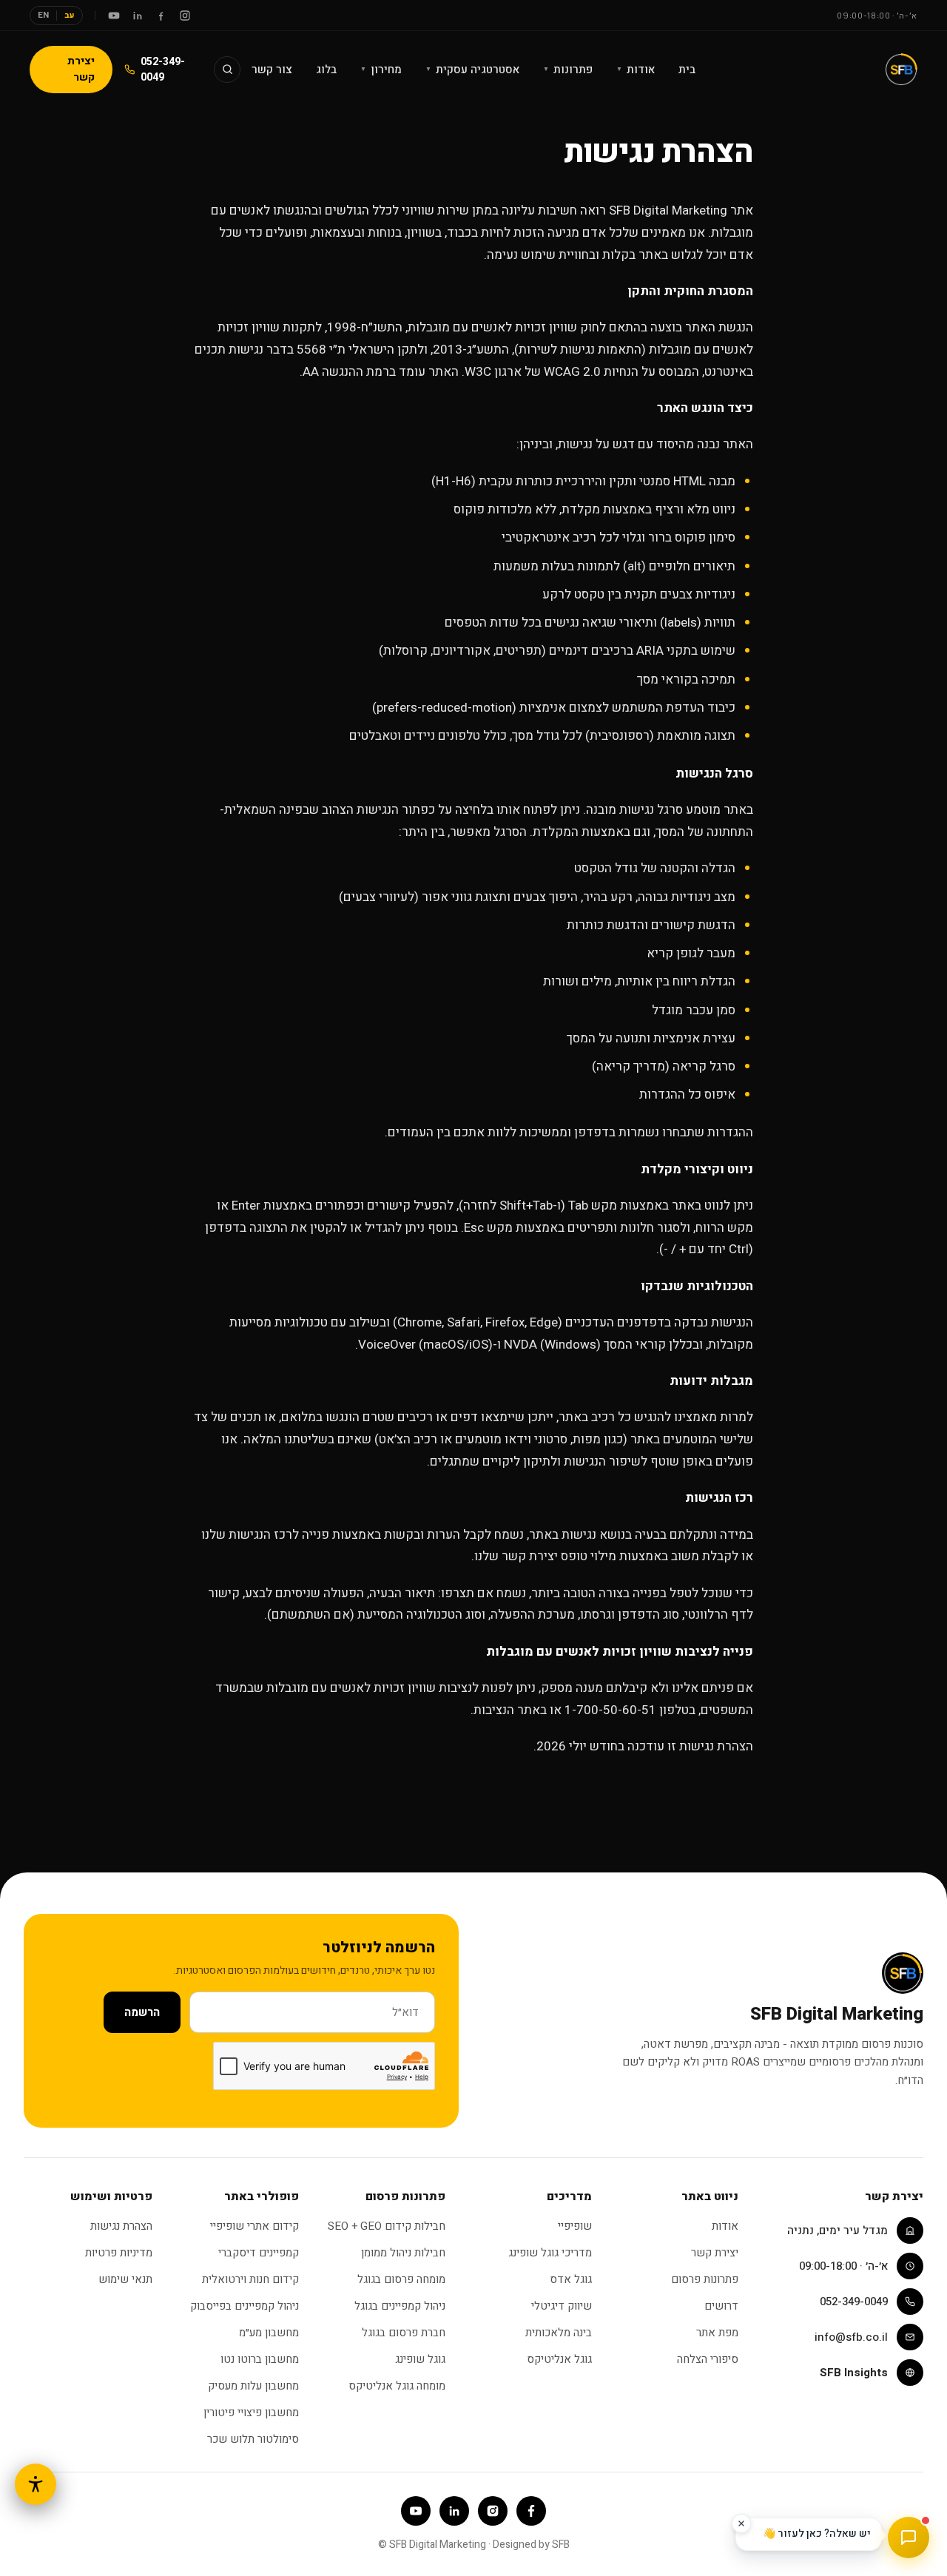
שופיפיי (575, 2226)
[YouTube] (114, 16)
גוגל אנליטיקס (559, 2359)
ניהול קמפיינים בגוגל (400, 2306)
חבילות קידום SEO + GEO (387, 2226)
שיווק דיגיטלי (562, 2306)
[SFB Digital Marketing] (901, 70)
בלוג (326, 70)
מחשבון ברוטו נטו (260, 2359)
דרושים (721, 2306)
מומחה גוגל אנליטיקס (397, 2386)
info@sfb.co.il (851, 2337)
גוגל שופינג (420, 2359)
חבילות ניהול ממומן (403, 2253)
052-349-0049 (163, 70)
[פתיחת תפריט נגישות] (36, 2484)
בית (687, 70)
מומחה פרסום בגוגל (401, 2279)
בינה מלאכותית (559, 2333)
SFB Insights (854, 2373)
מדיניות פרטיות (119, 2253)
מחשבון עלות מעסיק (253, 2386)
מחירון (381, 70)
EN (43, 15)
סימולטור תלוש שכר (253, 2439)
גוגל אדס (571, 2279)
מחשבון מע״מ (269, 2333)
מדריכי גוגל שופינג (550, 2253)
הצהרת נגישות (121, 2226)
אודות (636, 70)
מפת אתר (717, 2333)
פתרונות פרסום (705, 2279)
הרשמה (142, 2012)
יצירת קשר (81, 69)
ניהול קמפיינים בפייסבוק (245, 2306)
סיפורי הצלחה (708, 2359)
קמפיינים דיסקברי (259, 2253)
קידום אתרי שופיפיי (255, 2226)
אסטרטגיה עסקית (472, 70)
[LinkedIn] (138, 16)
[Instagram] (185, 16)
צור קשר (272, 70)
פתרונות (568, 70)
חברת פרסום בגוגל (404, 2333)
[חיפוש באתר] (227, 70)
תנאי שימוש (125, 2279)
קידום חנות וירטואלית (250, 2279)
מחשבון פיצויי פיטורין (251, 2413)
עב (70, 15)
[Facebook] (161, 16)
